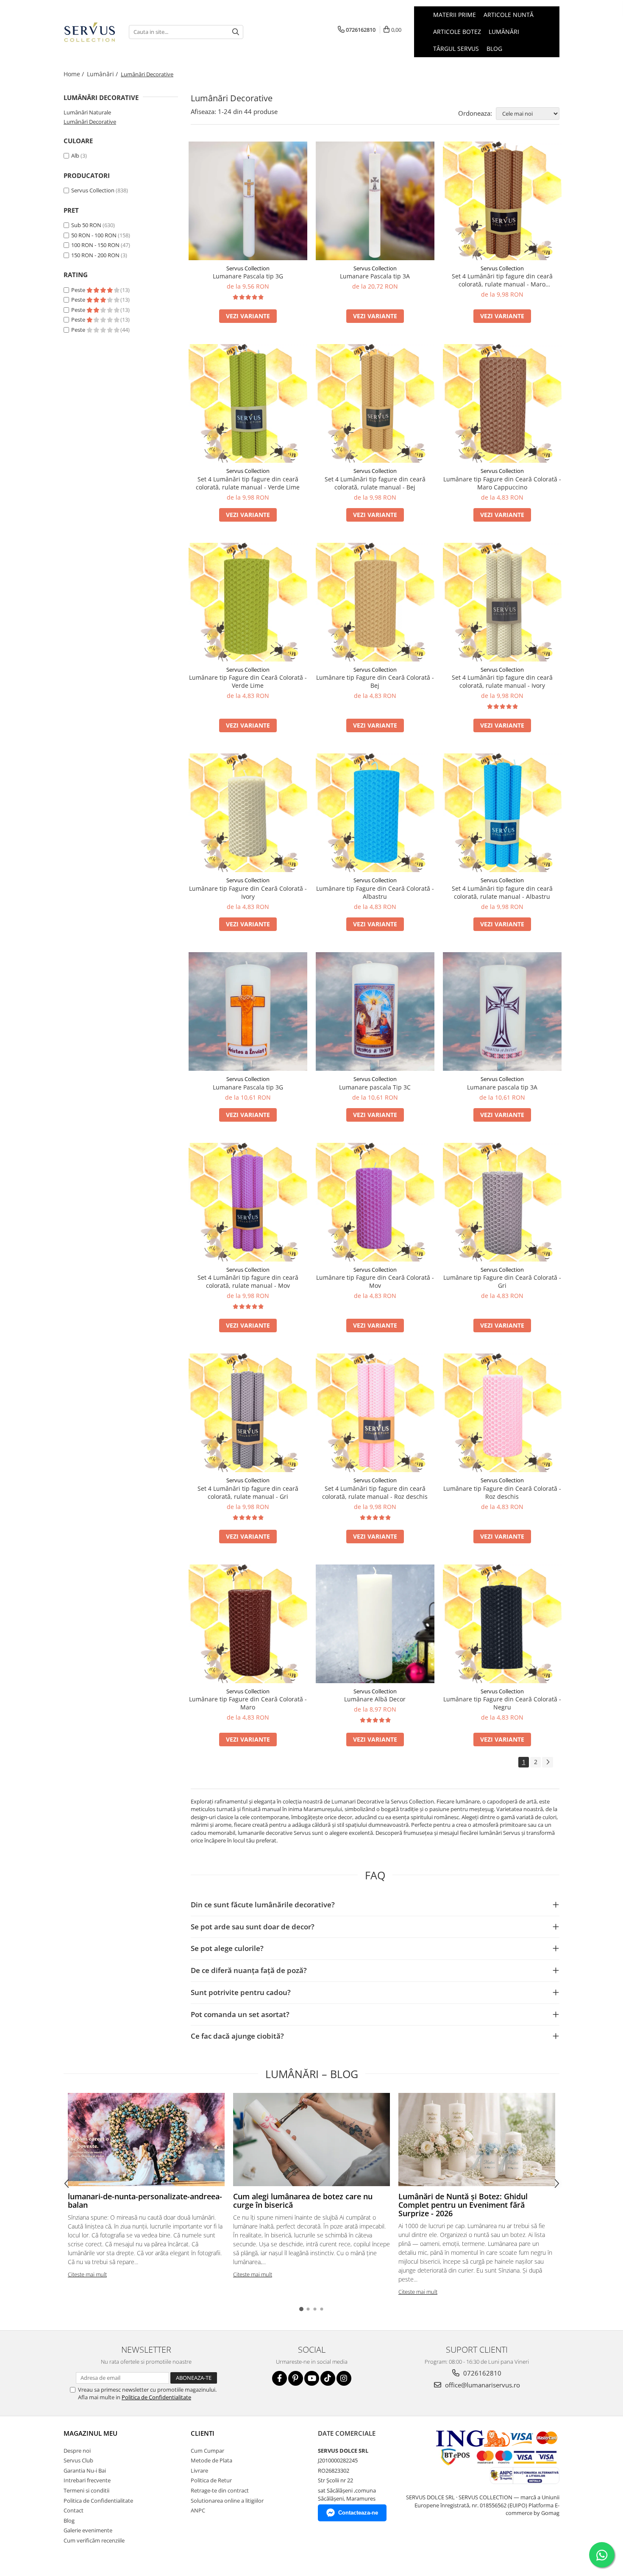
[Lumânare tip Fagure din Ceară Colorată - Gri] (502, 1202)
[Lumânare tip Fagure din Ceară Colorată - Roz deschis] (502, 1413)
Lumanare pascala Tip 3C (375, 1087)
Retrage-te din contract (220, 2490)
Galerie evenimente (88, 2530)
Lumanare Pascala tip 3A (375, 276)
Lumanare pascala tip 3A (502, 1087)
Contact (74, 2510)
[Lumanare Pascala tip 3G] (248, 201)
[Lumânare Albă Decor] (375, 1624)
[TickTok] (328, 2378)
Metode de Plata (211, 2460)
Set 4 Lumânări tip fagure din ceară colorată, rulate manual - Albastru (502, 892)
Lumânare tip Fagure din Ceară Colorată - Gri (502, 1281)
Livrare (199, 2470)
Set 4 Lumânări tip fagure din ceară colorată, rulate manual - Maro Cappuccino (502, 280)
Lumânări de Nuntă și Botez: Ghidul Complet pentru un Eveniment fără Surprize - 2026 (463, 2205)
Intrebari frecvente (87, 2480)
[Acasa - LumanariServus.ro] (90, 32)
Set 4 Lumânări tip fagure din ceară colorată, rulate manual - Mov (248, 1281)
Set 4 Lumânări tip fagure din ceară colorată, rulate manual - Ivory (502, 681)
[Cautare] (236, 32)
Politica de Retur (211, 2480)
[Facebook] (280, 2378)
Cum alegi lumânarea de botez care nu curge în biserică (303, 2201)
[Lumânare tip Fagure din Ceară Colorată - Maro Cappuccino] (502, 403)
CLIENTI (203, 2433)
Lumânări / (103, 74)
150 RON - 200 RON (95, 255)
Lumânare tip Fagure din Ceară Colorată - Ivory (248, 892)
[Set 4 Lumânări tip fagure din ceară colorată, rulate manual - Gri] (248, 1413)
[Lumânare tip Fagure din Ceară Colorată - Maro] (248, 1624)
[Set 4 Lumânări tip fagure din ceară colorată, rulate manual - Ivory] (502, 602)
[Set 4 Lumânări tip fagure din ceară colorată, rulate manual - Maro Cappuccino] (502, 201)
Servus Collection (93, 190)
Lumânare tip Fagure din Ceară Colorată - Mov (375, 1281)
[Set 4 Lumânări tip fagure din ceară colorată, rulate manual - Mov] (248, 1202)
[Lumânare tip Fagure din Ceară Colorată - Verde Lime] (248, 602)
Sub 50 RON (86, 225)
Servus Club (78, 2460)
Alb (75, 156)
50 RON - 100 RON (94, 235)
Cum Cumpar (207, 2451)
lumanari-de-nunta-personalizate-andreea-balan (145, 2201)
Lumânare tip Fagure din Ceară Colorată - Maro (248, 1703)
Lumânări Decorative (90, 122)
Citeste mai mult (87, 2274)
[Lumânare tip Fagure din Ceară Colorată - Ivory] (248, 813)
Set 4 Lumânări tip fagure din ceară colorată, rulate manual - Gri (248, 1492)
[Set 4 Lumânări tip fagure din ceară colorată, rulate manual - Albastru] (502, 813)
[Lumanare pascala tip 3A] (502, 1012)
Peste (79, 290)
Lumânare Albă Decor (375, 1699)
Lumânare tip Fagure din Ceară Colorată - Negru (502, 1703)
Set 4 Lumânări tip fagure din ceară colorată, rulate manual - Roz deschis (375, 1492)
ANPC (198, 2510)
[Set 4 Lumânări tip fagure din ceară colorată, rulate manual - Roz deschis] (375, 1413)
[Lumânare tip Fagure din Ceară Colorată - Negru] (502, 1624)
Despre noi (77, 2451)
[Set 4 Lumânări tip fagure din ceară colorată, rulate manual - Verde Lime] (248, 403)
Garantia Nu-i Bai (85, 2470)
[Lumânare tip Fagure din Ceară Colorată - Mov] (375, 1202)
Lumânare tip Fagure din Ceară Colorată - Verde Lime (248, 681)
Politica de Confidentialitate (156, 2397)
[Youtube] (312, 2378)
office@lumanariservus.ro (482, 2385)
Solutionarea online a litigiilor (227, 2501)
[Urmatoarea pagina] (548, 1762)
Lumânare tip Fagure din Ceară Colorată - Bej (375, 681)
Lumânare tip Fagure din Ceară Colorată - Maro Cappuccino (502, 483)
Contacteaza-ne (358, 2513)
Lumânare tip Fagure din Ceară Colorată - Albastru (375, 892)
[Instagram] (344, 2378)
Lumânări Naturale (87, 112)
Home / (75, 74)
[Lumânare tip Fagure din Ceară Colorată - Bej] (375, 602)
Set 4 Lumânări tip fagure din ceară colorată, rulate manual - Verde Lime (248, 483)
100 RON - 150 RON (95, 245)
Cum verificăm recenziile (94, 2540)
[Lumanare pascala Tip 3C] (375, 1012)
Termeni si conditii (86, 2490)
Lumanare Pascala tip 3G (248, 276)
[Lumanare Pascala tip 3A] (375, 201)
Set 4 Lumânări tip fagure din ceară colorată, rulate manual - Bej (375, 483)
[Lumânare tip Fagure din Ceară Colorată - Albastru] (375, 813)
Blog (494, 49)
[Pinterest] (296, 2378)
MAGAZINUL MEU (90, 2433)
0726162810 (481, 2373)
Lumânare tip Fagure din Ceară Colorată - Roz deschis (502, 1492)
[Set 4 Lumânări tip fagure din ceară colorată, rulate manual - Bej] (375, 403)
